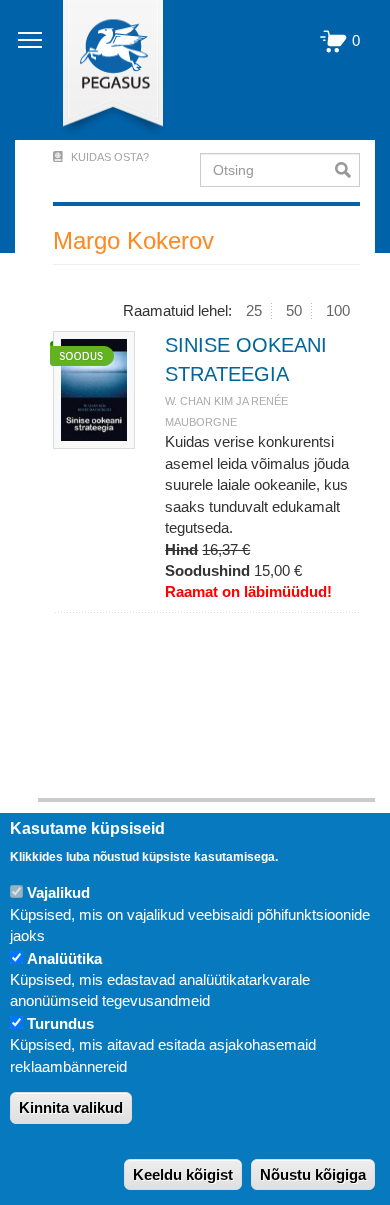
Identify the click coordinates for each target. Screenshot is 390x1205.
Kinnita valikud (71, 1107)
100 (338, 310)
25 (254, 310)
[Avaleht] (101, 70)
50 (294, 310)
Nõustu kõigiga (313, 1174)
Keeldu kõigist (183, 1174)
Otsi (347, 170)
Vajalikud (58, 892)
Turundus (60, 1023)
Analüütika (64, 958)
